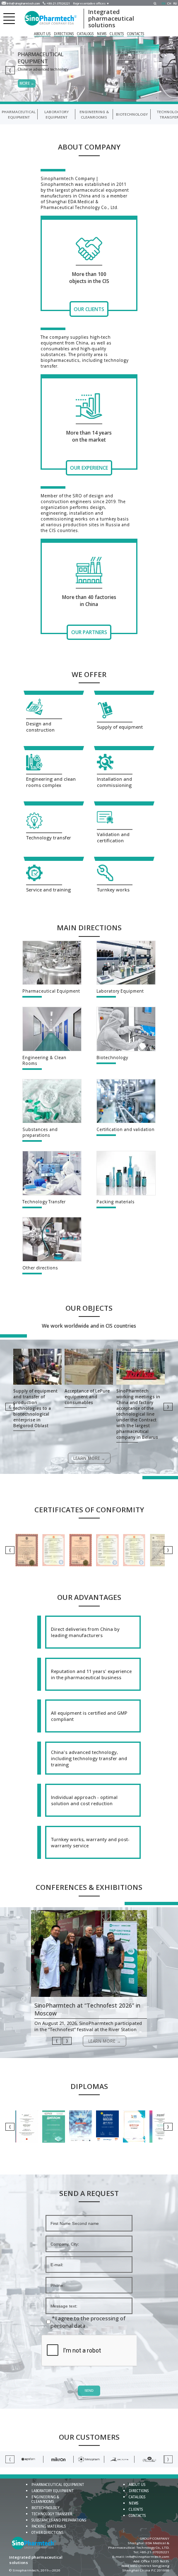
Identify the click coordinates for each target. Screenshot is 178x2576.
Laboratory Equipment (57, 114)
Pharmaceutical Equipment (19, 114)
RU (175, 4)
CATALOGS (85, 34)
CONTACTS (136, 34)
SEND (89, 2391)
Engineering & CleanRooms (94, 114)
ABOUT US (42, 34)
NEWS (102, 34)
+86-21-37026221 (58, 4)
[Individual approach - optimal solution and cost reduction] (89, 1800)
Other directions (47, 2532)
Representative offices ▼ (91, 4)
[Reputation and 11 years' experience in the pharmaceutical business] (89, 1674)
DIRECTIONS (64, 34)
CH (169, 4)
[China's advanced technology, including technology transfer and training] (89, 1758)
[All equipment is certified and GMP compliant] (89, 1716)
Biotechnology (132, 114)
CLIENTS (117, 34)
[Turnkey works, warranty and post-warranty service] (89, 1842)
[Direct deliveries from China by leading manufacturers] (89, 1632)
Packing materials (49, 2526)
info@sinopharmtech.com (23, 4)
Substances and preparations (59, 2520)
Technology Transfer (52, 2514)
